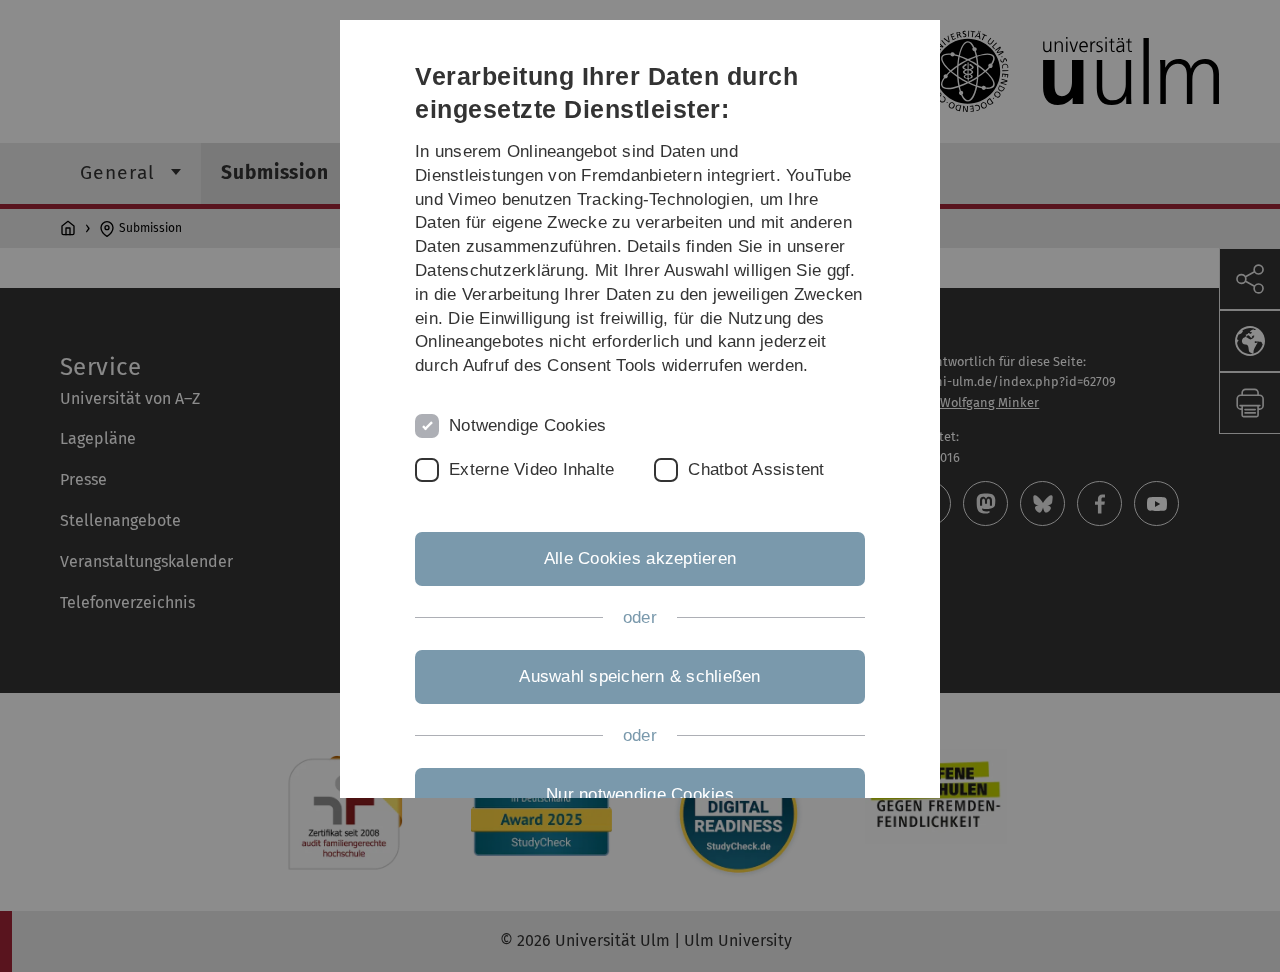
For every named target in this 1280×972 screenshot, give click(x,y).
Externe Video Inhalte (531, 469)
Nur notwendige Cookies (640, 794)
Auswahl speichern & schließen (639, 676)
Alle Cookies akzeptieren (640, 558)
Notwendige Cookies (528, 425)
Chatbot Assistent (756, 469)
